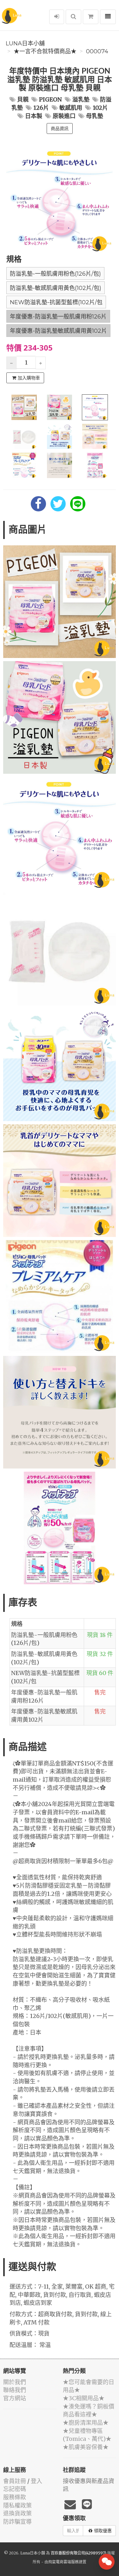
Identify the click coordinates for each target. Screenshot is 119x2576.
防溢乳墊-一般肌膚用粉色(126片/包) (55, 274)
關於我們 (15, 2382)
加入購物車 (29, 378)
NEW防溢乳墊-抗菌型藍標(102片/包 (56, 302)
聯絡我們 (15, 2390)
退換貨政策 (17, 2513)
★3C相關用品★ (84, 2398)
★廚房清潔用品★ (86, 2423)
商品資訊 (60, 128)
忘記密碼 (15, 2489)
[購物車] (91, 17)
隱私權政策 (17, 2505)
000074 (97, 51)
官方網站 (15, 2398)
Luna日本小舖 (25, 43)
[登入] (57, 17)
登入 (36, 2481)
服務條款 (15, 2497)
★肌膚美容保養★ (86, 2447)
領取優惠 (103, 2531)
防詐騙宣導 (17, 2522)
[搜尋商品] (73, 17)
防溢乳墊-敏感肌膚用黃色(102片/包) (56, 288)
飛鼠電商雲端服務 (63, 2562)
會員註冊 (15, 2481)
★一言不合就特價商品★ (45, 51)
